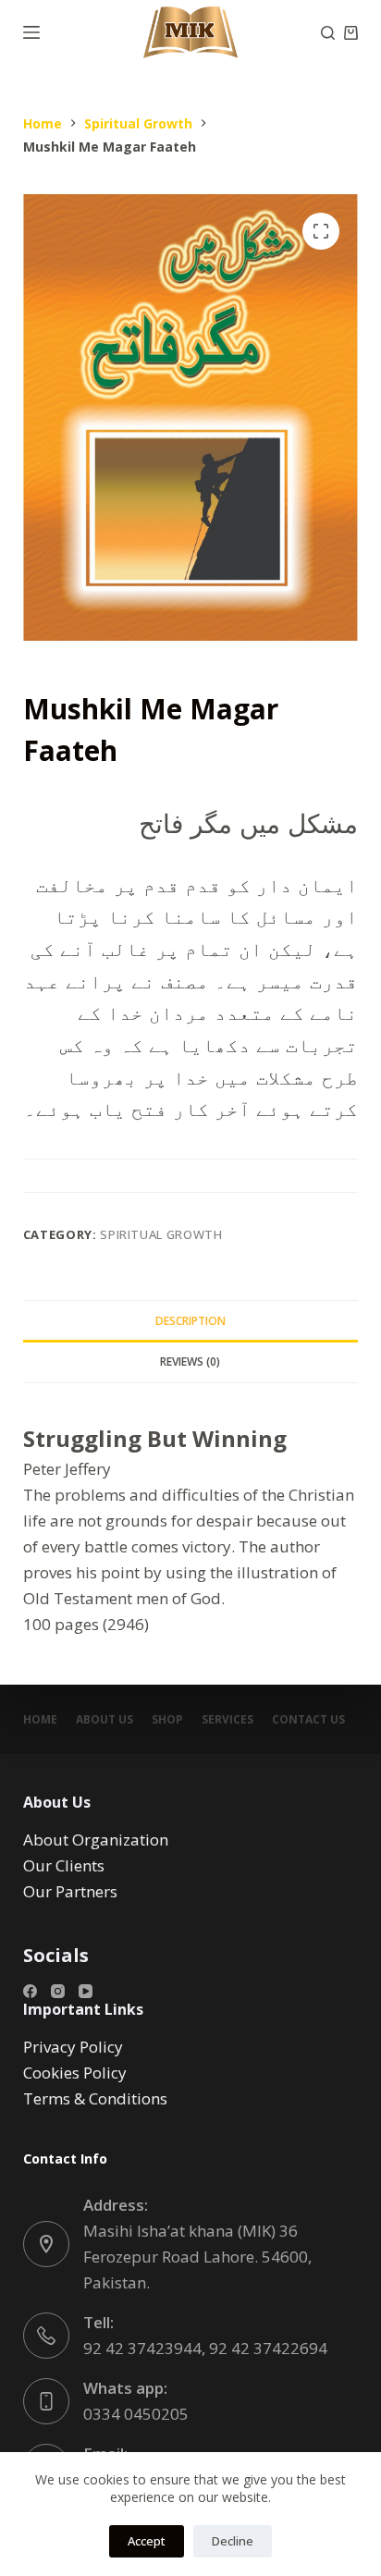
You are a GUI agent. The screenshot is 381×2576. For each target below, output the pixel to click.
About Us (104, 1720)
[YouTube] (86, 1991)
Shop (167, 1720)
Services (227, 1720)
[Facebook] (30, 1991)
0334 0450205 (136, 2414)
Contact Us (308, 1720)
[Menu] (31, 32)
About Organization (96, 1840)
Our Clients (64, 1865)
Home (40, 1720)
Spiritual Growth (161, 1234)
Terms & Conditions (95, 2098)
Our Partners (70, 1891)
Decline (233, 2541)
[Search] (328, 33)
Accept (147, 2541)
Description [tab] (190, 1321)
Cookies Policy (75, 2073)
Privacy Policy (73, 2047)
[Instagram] (58, 1991)
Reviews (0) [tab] (190, 1362)
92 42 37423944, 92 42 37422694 (205, 2348)
